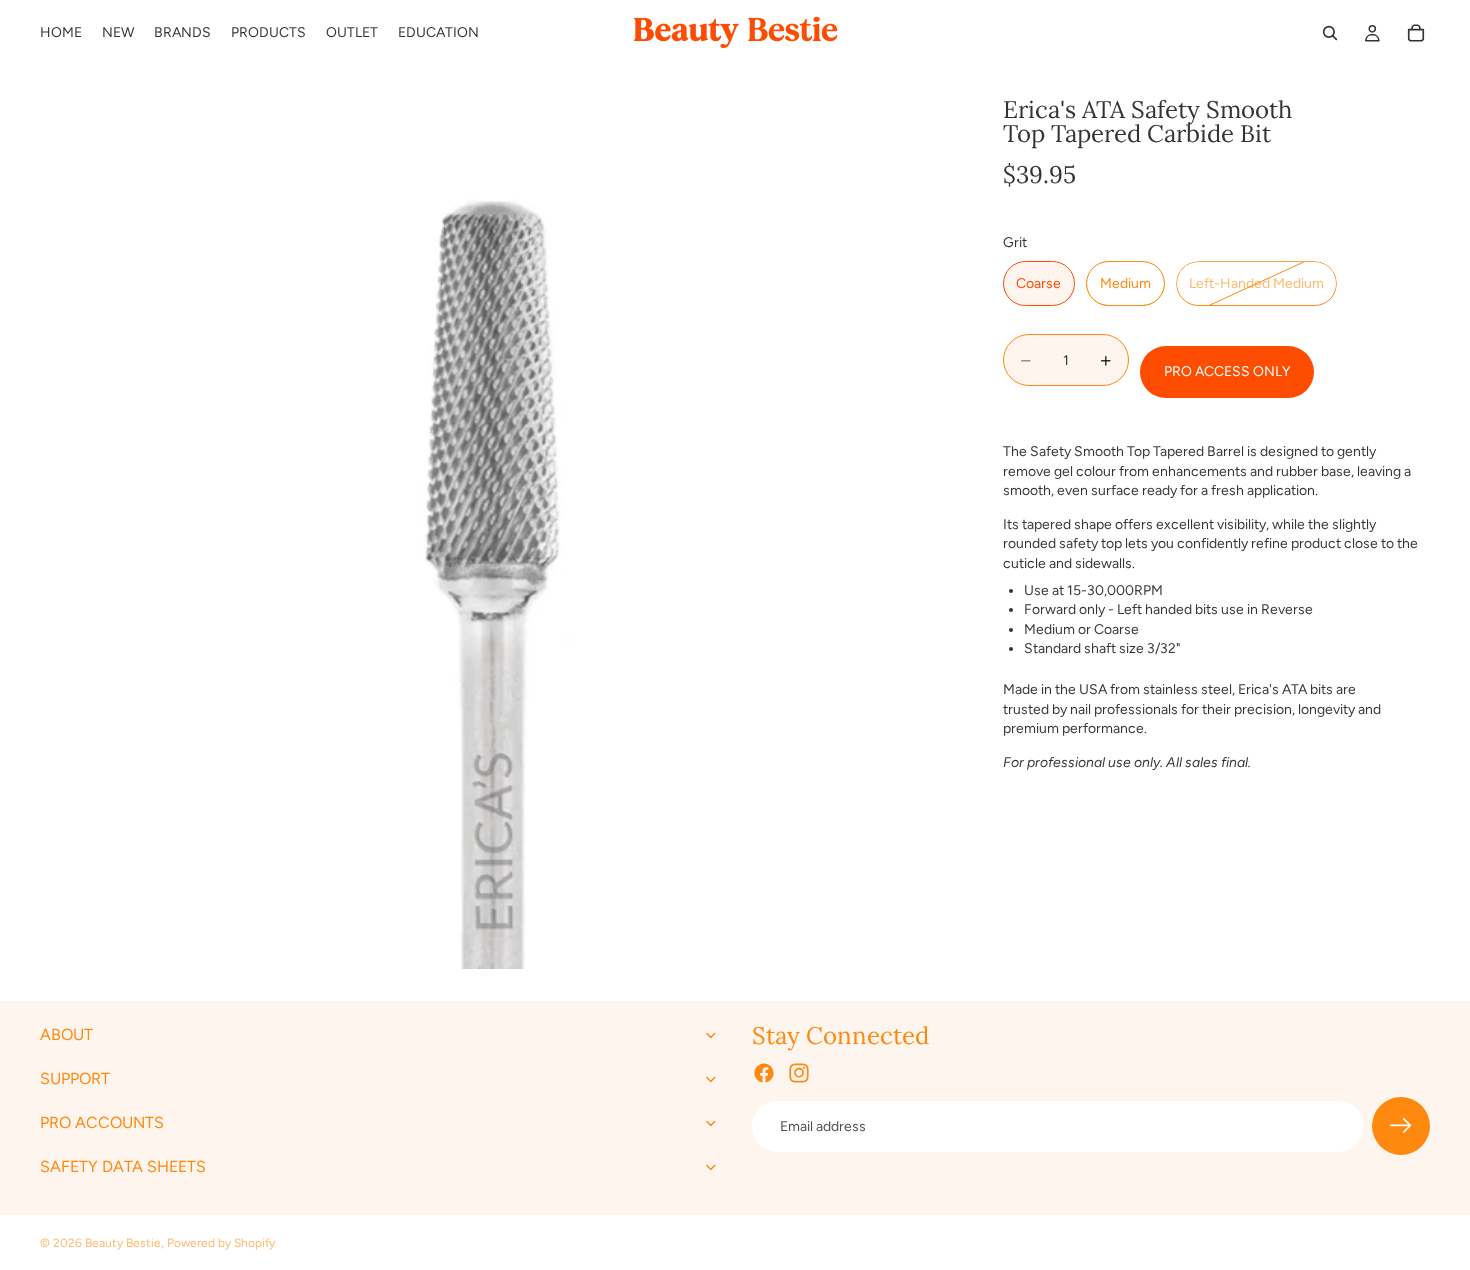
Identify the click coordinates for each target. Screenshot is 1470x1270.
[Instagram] (799, 1074)
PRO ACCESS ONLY (1227, 372)
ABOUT (66, 1035)
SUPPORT (75, 1079)
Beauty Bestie (123, 1243)
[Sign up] (1401, 1127)
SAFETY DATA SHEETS (123, 1167)
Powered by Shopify (221, 1243)
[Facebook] (764, 1074)
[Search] (1330, 33)
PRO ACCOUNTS (102, 1123)
